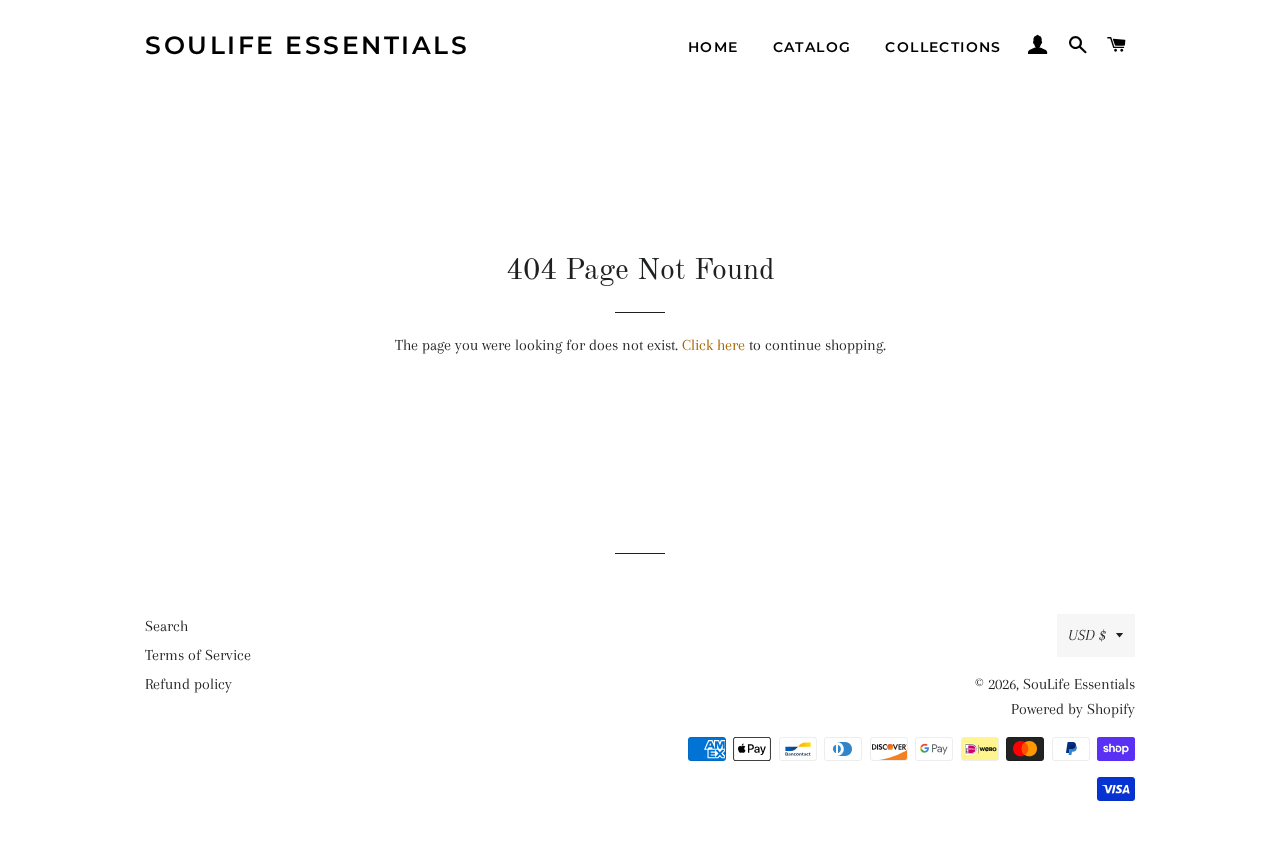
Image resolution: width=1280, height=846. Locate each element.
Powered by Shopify (1073, 709)
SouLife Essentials (307, 45)
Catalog (812, 47)
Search (166, 626)
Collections (943, 47)
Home (713, 47)
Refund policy (188, 684)
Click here (713, 345)
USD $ (1087, 635)
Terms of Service (198, 655)
